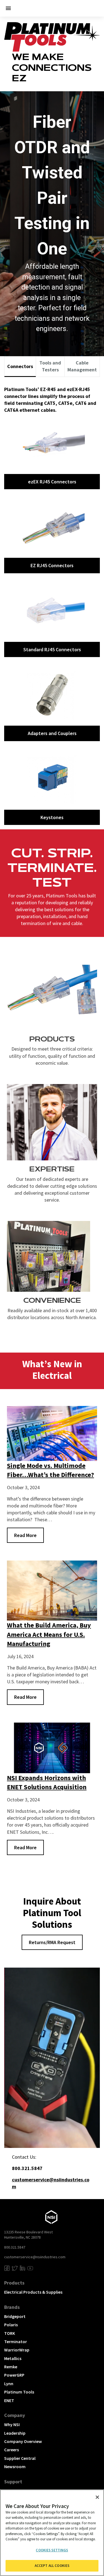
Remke (11, 2367)
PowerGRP (14, 2375)
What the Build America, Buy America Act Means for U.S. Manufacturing (49, 1634)
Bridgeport (15, 2316)
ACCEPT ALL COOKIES (52, 2566)
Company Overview (23, 2441)
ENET (9, 2400)
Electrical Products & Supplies (33, 2292)
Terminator (16, 2341)
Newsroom (15, 2466)
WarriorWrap (17, 2350)
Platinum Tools (19, 2392)
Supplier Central (20, 2458)
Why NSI (12, 2424)
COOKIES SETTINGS (52, 2550)
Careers (12, 2450)
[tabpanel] (52, 603)
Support (13, 2482)
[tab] (20, 367)
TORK (10, 2333)
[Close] (97, 2497)
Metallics (13, 2358)
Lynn (9, 2384)
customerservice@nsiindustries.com (35, 2257)
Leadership (15, 2433)
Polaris (11, 2325)
